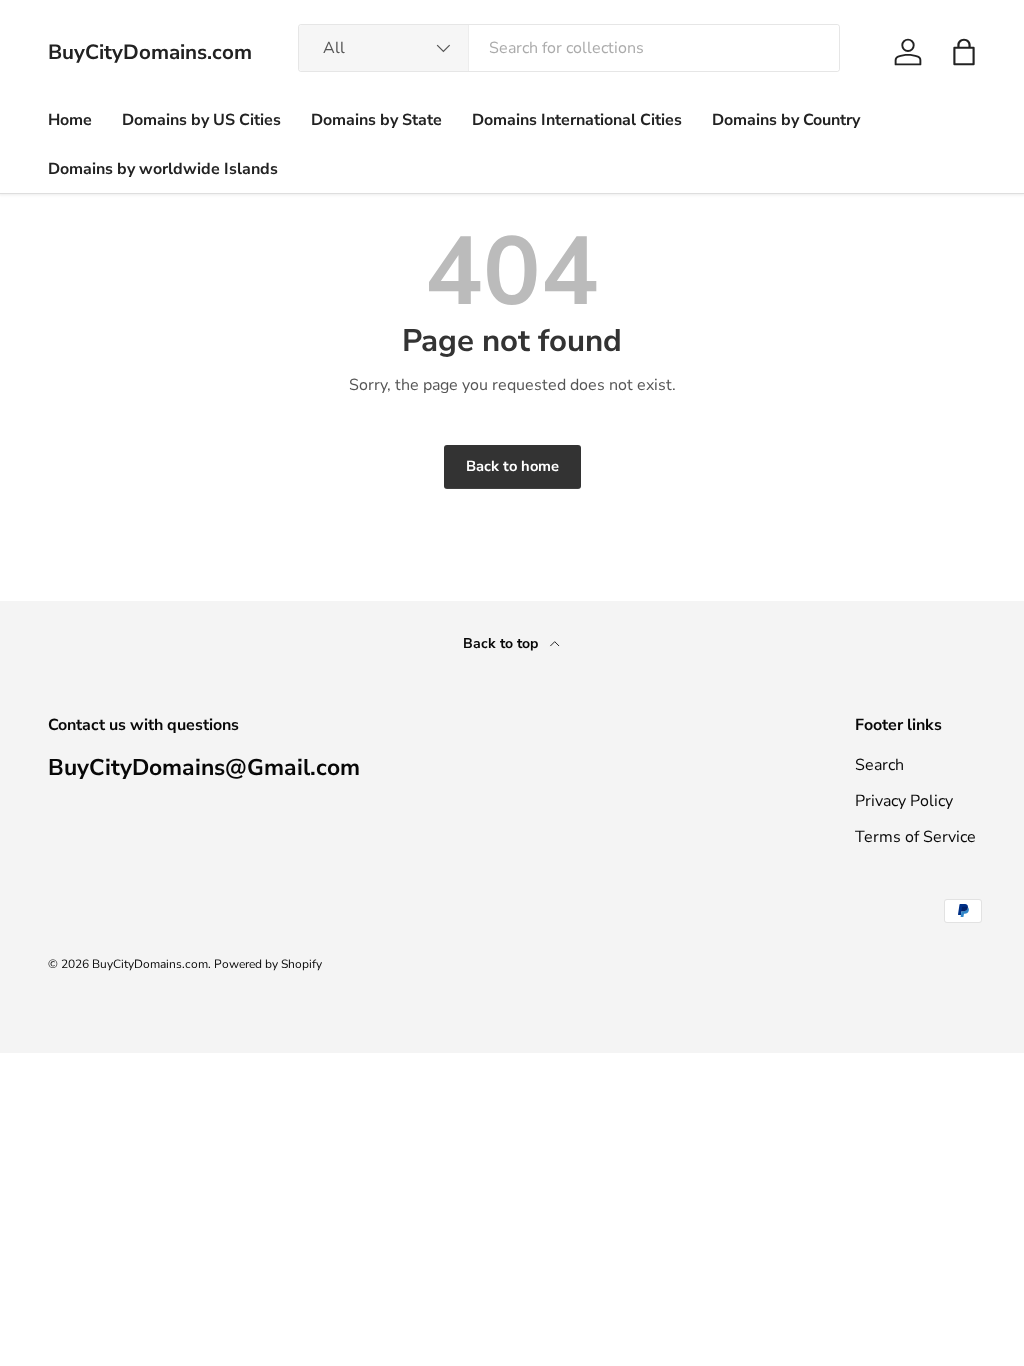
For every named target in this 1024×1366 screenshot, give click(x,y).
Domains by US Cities (201, 120)
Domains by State (376, 120)
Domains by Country (786, 120)
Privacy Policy (904, 801)
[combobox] (569, 48)
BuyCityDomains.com (150, 964)
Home (70, 120)
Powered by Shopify (268, 964)
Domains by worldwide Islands (163, 169)
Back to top (502, 643)
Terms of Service (915, 837)
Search (879, 765)
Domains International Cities (577, 120)
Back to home (512, 466)
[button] (964, 52)
